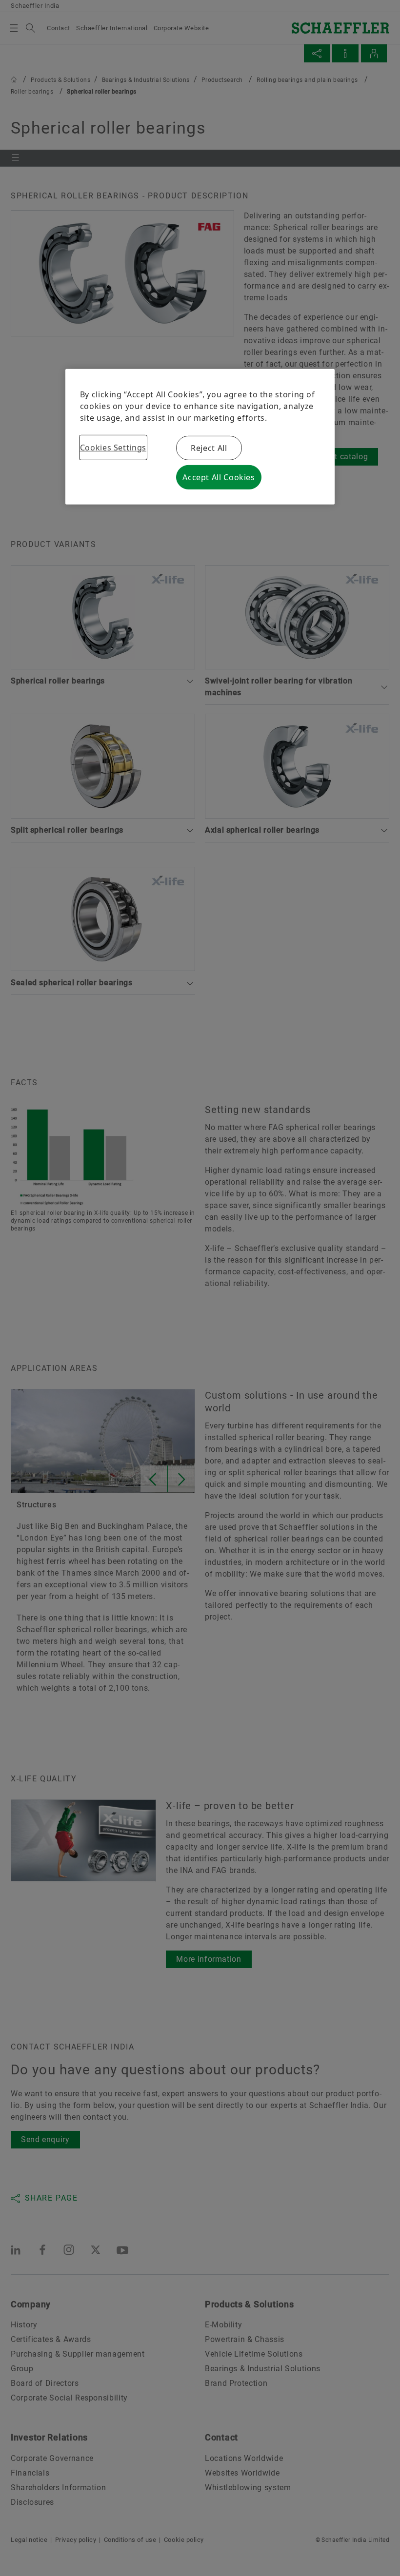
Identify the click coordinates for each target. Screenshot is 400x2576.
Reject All (209, 448)
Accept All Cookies (219, 477)
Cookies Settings (113, 447)
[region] (200, 436)
